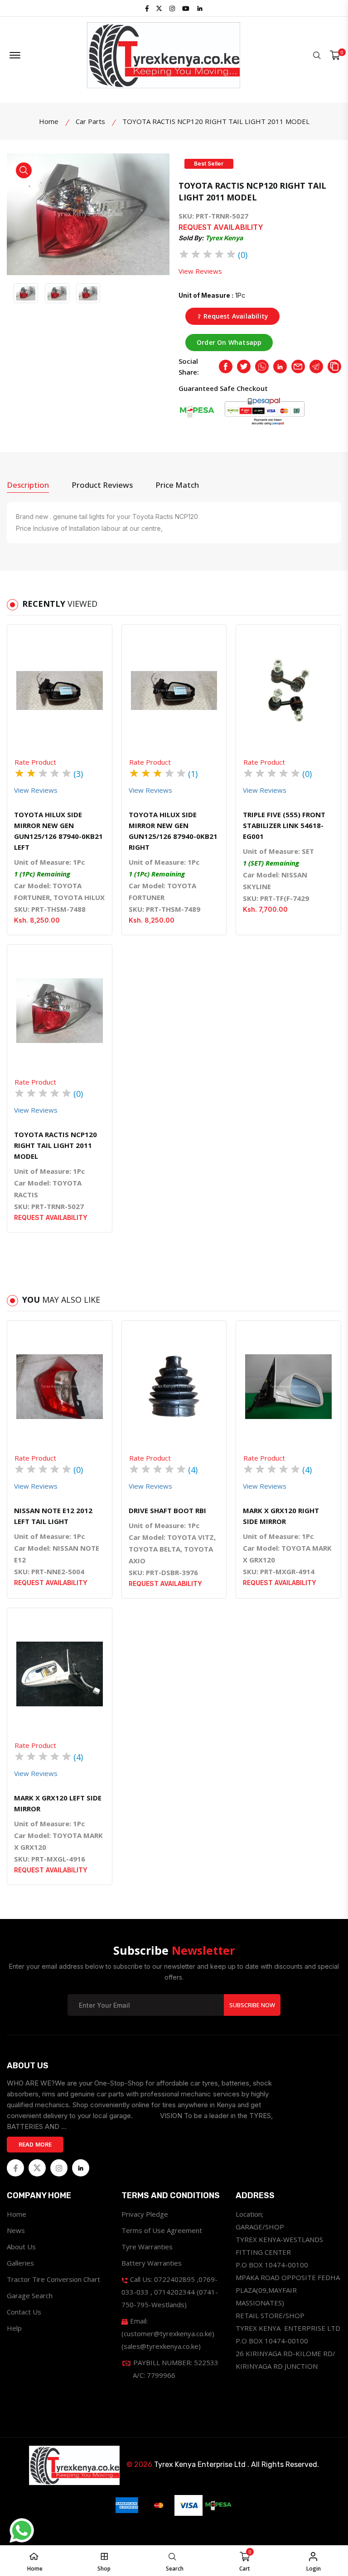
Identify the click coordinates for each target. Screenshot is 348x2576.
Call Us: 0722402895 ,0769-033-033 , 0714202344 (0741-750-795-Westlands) (170, 2292)
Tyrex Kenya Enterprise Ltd (200, 2464)
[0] (335, 55)
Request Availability (235, 316)
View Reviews (200, 271)
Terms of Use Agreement (162, 2230)
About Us (21, 2247)
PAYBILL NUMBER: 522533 (175, 2369)
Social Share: (189, 367)
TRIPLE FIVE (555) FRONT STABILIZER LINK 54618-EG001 (284, 825)
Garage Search (30, 2295)
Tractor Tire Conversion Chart (53, 2279)
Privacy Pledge (145, 2214)
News (16, 2230)
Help (14, 2328)
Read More (35, 2145)
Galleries (20, 2263)
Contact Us (24, 2312)
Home (49, 121)
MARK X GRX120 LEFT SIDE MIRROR (58, 1803)
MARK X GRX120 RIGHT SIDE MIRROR (281, 1516)
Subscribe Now (252, 2005)
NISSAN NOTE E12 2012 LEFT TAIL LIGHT (53, 1516)
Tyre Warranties (147, 2247)
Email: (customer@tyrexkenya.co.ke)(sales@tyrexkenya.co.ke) (168, 2333)
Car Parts (90, 121)
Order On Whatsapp (229, 342)
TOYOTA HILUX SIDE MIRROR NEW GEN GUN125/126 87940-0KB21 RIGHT (173, 831)
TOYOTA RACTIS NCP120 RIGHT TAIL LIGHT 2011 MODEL (56, 1145)
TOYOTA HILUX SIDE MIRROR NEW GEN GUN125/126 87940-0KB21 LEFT (58, 831)
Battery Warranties (152, 2263)
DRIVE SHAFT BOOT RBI (167, 1510)
